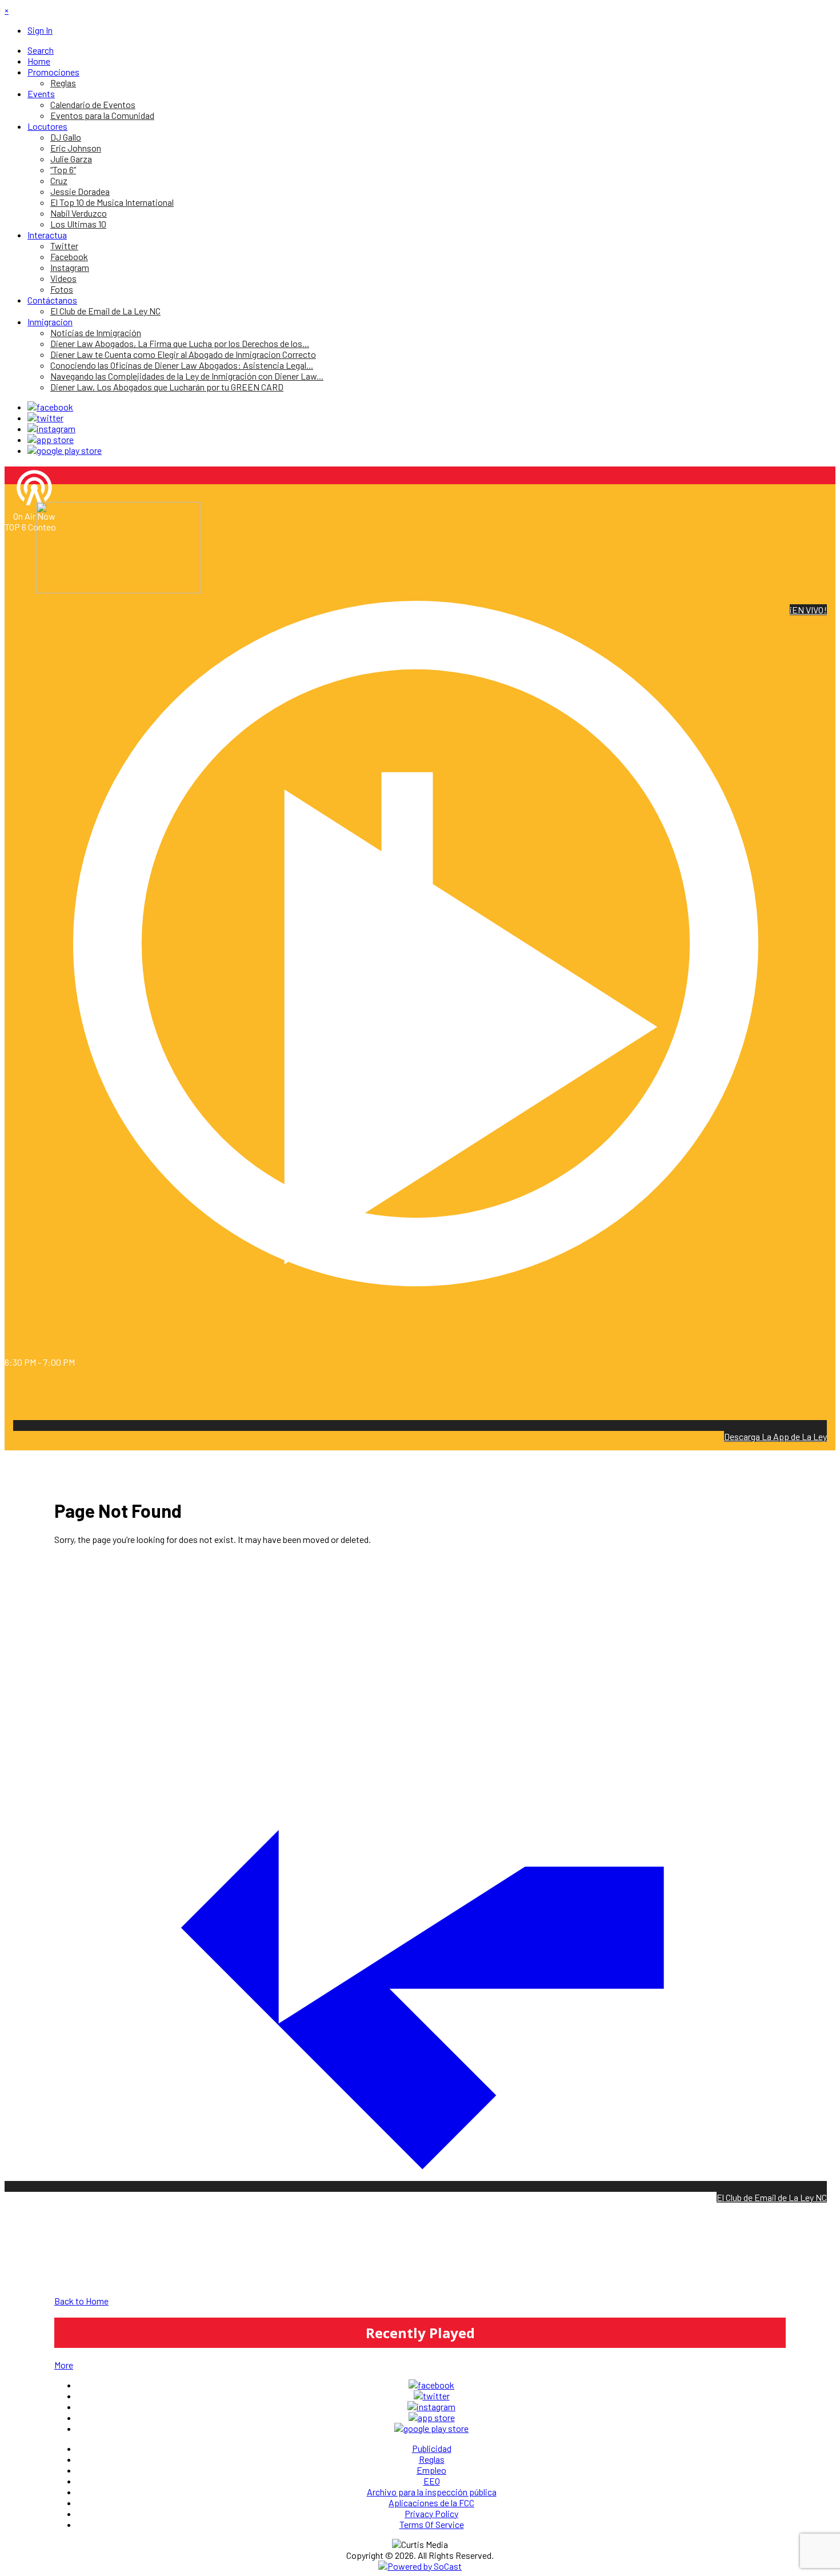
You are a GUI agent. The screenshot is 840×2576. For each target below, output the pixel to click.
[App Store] (51, 439)
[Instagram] (51, 428)
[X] (45, 418)
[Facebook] (50, 407)
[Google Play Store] (65, 450)
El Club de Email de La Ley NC (772, 2197)
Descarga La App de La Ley (775, 1436)
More (64, 2365)
